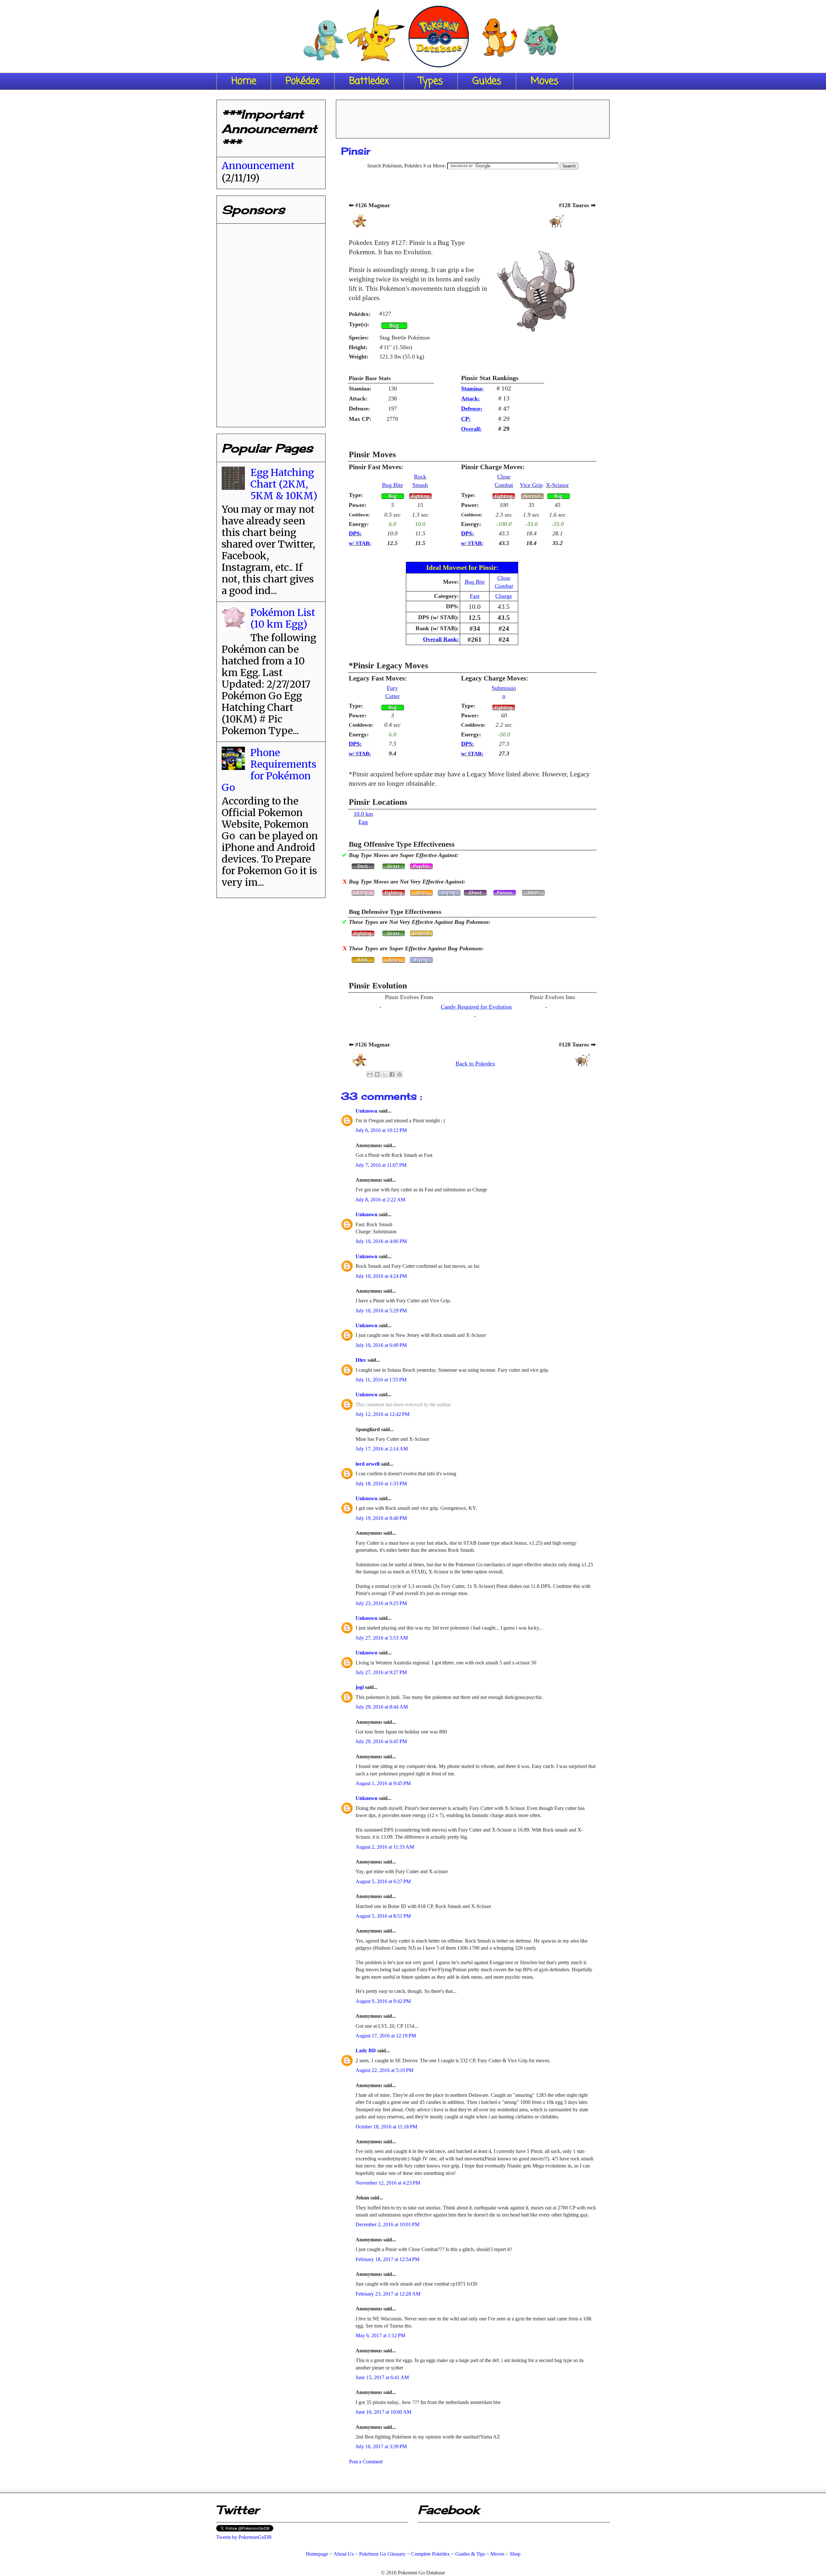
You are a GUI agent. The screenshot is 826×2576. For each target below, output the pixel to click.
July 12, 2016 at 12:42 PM (383, 1414)
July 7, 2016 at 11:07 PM (381, 1165)
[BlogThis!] (377, 1074)
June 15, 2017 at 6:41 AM (382, 2377)
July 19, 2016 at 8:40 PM (381, 1518)
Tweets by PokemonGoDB (244, 2537)
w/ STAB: (360, 543)
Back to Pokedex (475, 1064)
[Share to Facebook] (392, 1074)
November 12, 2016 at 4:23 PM (388, 2183)
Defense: (472, 409)
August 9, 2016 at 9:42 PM (383, 2001)
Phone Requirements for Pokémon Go (269, 770)
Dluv (362, 1360)
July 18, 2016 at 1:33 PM (381, 1484)
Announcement (258, 166)
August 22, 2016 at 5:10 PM (384, 2070)
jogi (360, 1687)
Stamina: (472, 389)
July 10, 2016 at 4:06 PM (381, 1241)
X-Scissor (557, 485)
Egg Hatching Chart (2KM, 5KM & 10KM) (284, 484)
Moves (545, 81)
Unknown (367, 1111)
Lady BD (366, 2051)
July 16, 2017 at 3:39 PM (381, 2446)
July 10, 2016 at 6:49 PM (381, 1345)
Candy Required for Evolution (476, 1007)
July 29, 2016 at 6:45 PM (381, 1741)
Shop (515, 2554)
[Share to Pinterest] (399, 1074)
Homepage (317, 2554)
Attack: (470, 399)
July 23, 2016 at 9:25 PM (381, 1603)
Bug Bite (393, 485)
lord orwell (368, 1464)
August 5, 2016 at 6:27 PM (383, 1881)
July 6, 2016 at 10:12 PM (381, 1130)
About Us (344, 2554)
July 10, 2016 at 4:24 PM (381, 1276)
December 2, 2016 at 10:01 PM (388, 2224)
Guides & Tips (470, 2554)
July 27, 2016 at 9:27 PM (381, 1672)
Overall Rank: (441, 639)
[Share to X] (385, 1074)
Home (244, 81)
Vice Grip (531, 485)
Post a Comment (366, 2462)
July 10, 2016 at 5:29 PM (381, 1311)
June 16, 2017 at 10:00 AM (383, 2412)
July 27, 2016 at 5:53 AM (382, 1638)
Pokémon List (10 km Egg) (283, 618)
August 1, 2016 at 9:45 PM (383, 1783)
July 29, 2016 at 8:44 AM (382, 1707)
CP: (466, 419)
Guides (487, 81)
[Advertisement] (473, 117)
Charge (504, 596)
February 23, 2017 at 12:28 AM (388, 2294)
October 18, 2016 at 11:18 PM (386, 2127)
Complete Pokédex (430, 2554)
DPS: (355, 533)
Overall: (471, 429)
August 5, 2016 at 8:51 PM (383, 1916)
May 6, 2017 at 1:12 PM (380, 2335)
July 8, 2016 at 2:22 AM (380, 1200)
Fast (475, 596)
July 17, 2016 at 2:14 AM (382, 1449)
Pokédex (303, 81)
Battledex (369, 81)
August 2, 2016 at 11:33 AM (385, 1847)
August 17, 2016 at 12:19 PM (386, 2036)
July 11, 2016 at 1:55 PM (381, 1380)
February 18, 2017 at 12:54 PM (388, 2259)
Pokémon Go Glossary (382, 2554)
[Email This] (370, 1074)
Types (431, 81)
